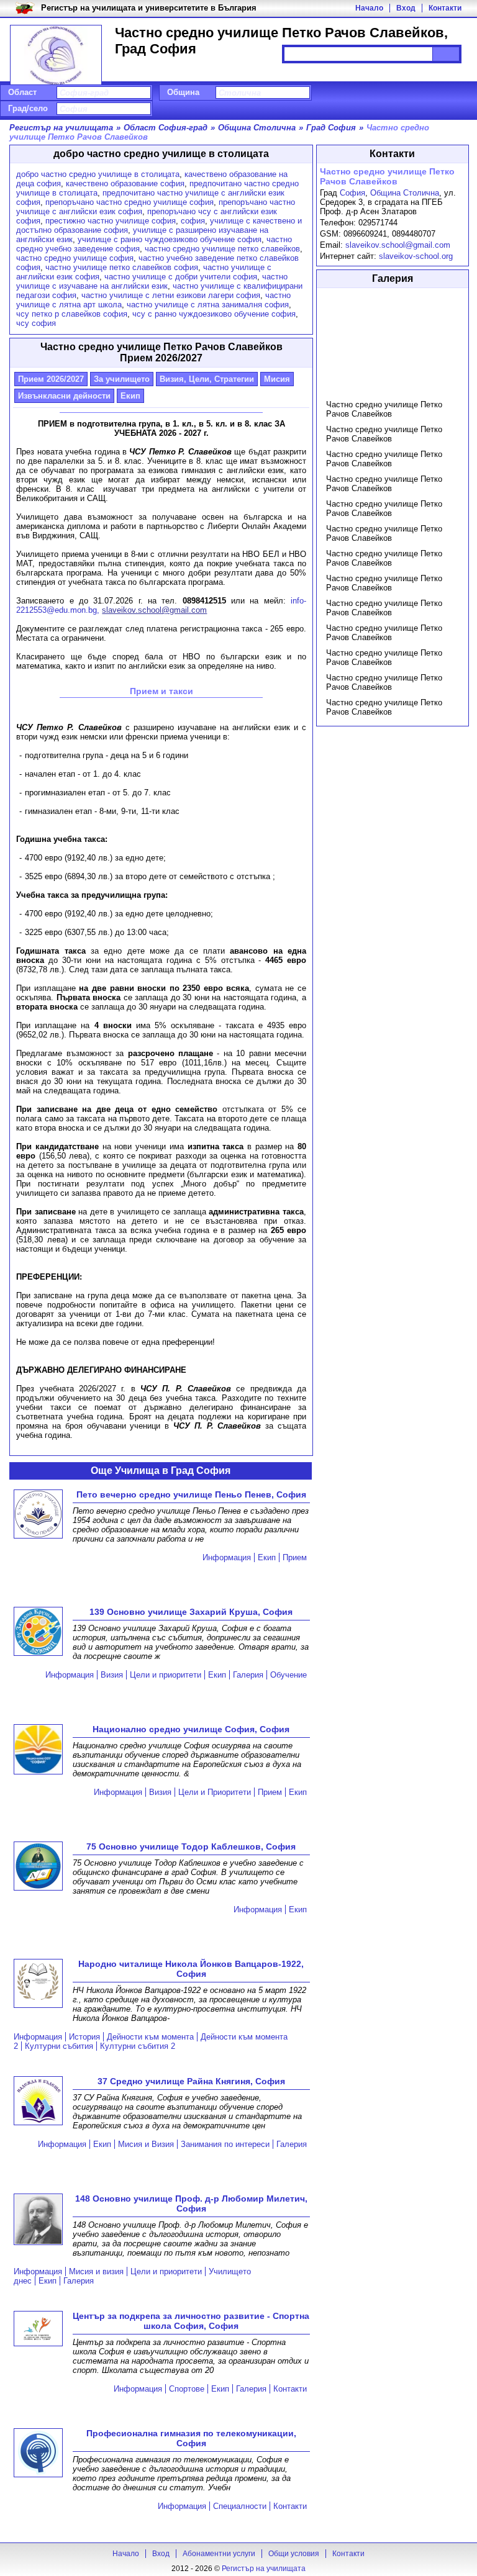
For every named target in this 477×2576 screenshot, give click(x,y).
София (352, 193)
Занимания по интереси (225, 2144)
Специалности (240, 2506)
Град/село (28, 108)
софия (193, 221)
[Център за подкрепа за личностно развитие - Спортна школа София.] (38, 2330)
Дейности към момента (150, 2037)
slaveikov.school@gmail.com (398, 245)
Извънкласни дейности (64, 396)
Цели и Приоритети (215, 1792)
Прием (295, 1557)
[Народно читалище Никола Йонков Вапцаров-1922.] (38, 1984)
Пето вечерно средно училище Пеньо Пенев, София (191, 1494)
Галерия (248, 1675)
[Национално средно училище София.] (38, 1750)
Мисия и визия (96, 2271)
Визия (112, 1675)
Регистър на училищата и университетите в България (149, 8)
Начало (369, 8)
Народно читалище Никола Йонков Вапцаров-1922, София (191, 1969)
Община (183, 92)
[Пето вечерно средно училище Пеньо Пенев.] (38, 1515)
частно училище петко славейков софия (122, 267)
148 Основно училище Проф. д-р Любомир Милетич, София (191, 2203)
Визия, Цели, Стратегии (207, 379)
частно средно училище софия (75, 258)
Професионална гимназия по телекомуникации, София (191, 2438)
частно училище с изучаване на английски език (152, 281)
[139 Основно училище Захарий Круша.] (38, 1632)
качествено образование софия (125, 183)
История (84, 2037)
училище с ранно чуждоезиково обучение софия (170, 239)
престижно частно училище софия (111, 221)
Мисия (277, 379)
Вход (406, 8)
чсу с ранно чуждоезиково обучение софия (214, 314)
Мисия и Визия (146, 2144)
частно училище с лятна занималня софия (208, 305)
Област (22, 92)
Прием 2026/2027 (51, 379)
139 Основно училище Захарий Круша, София (191, 1612)
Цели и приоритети (166, 1675)
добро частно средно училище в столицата (98, 174)
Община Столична (405, 193)
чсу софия (36, 323)
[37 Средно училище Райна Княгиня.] (38, 2102)
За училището (122, 379)
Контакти (445, 8)
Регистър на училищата (264, 2569)
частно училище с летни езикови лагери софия (171, 295)
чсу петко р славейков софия (72, 314)
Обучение (288, 1675)
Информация (227, 1557)
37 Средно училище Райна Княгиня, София (191, 2081)
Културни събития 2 (138, 2046)
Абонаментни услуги (219, 2554)
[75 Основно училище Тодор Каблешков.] (38, 1867)
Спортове (187, 2389)
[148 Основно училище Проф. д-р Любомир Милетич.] (38, 2220)
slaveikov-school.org (416, 256)
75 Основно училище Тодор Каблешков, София (191, 1846)
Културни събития (59, 2046)
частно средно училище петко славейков (222, 249)
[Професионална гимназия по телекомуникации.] (38, 2454)
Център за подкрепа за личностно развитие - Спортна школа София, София (191, 2321)
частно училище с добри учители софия (181, 277)
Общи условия (294, 2554)
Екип (130, 396)
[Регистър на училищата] (56, 56)
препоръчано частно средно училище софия (129, 202)
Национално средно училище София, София (191, 1729)
